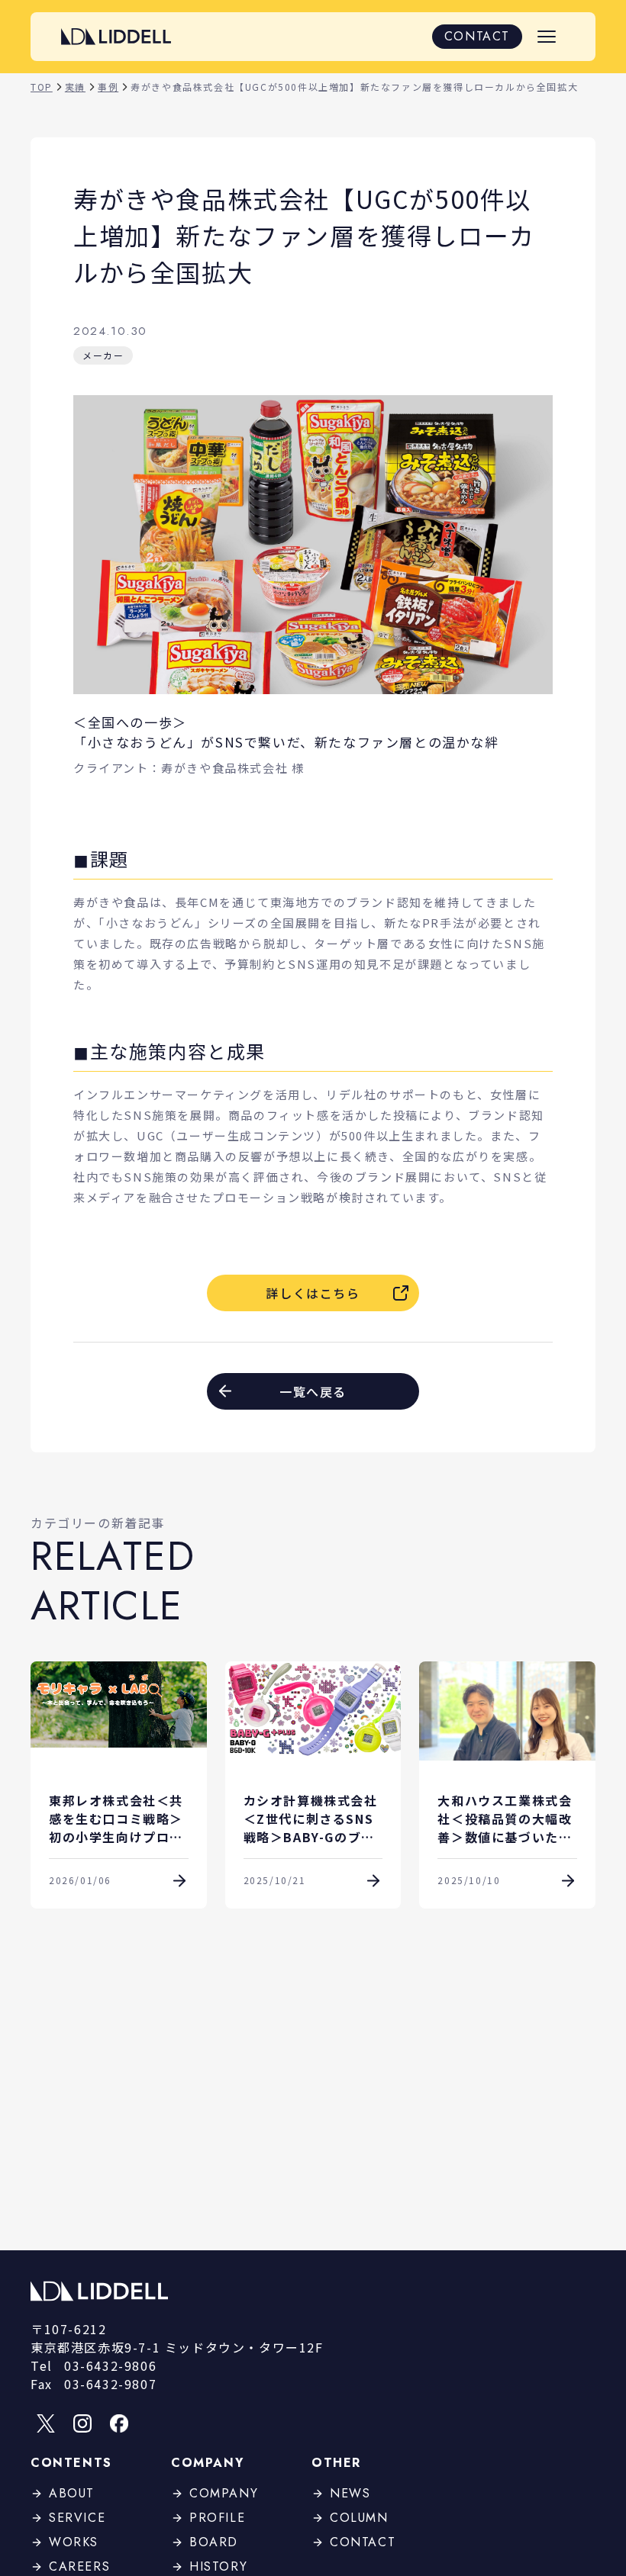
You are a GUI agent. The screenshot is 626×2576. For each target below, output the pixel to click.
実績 (75, 87)
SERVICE (77, 2518)
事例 (108, 87)
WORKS (74, 2542)
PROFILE (217, 2518)
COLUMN (359, 2518)
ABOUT (72, 2493)
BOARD (214, 2542)
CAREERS (79, 2566)
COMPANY (224, 2493)
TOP (42, 87)
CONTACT (477, 36)
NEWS (350, 2493)
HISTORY (218, 2566)
